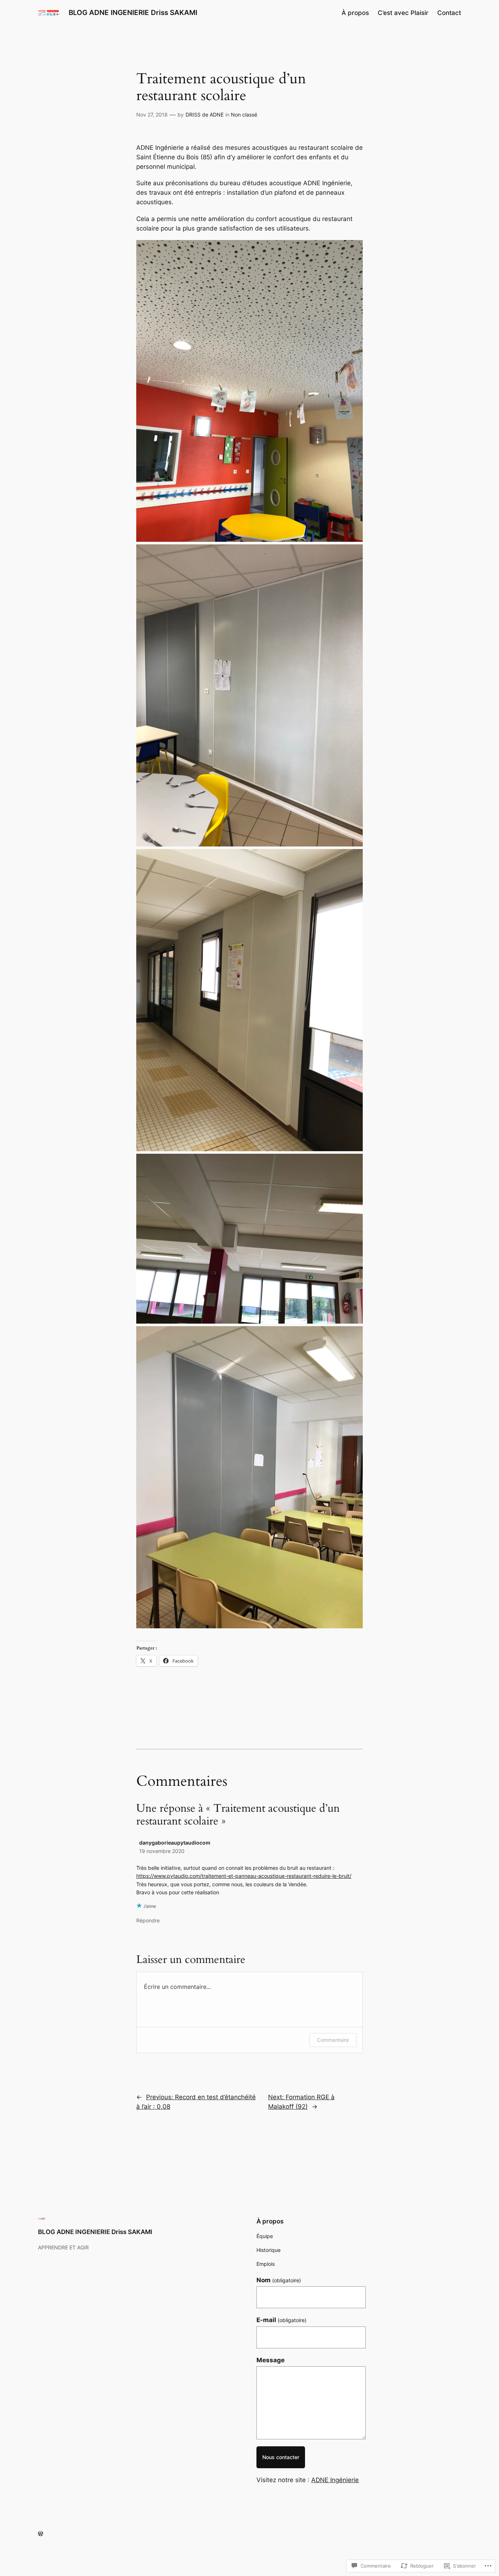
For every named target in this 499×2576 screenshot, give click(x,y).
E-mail (281, 2320)
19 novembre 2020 (162, 1851)
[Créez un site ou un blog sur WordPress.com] (41, 2534)
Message (271, 2360)
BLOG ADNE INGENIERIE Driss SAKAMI (133, 12)
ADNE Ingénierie (335, 2480)
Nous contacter (281, 2457)
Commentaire (333, 2040)
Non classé (244, 115)
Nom (279, 2280)
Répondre (148, 1920)
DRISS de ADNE (205, 115)
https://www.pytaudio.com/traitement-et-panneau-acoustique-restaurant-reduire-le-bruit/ (244, 1876)
